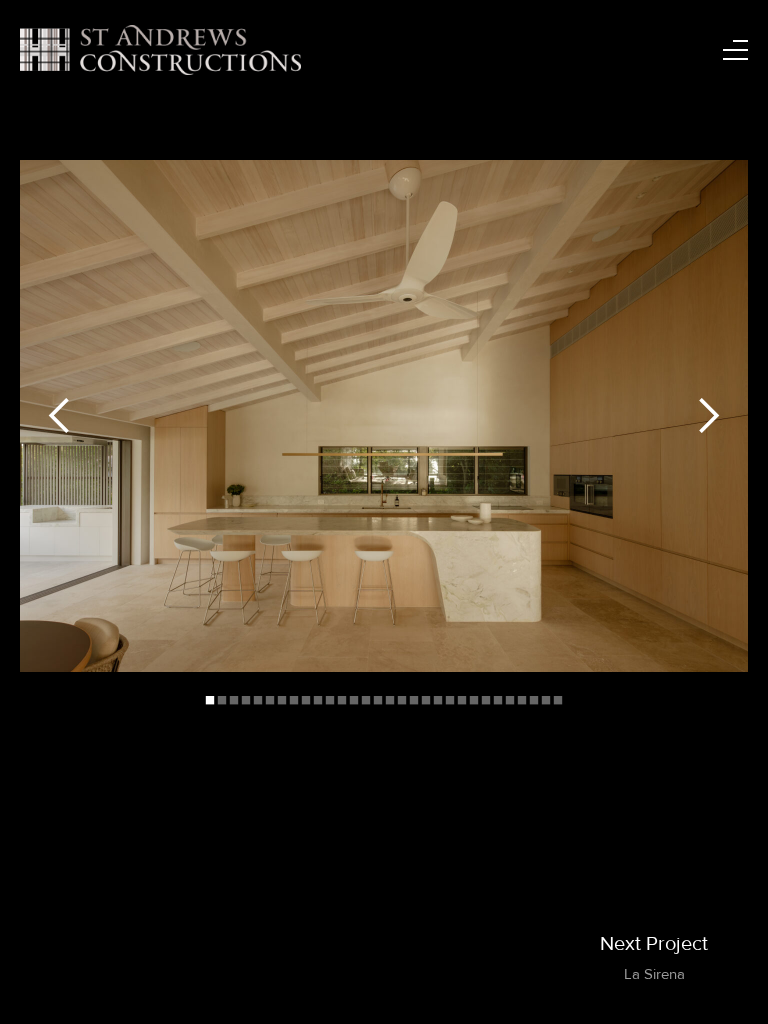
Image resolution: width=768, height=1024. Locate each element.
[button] (60, 416)
